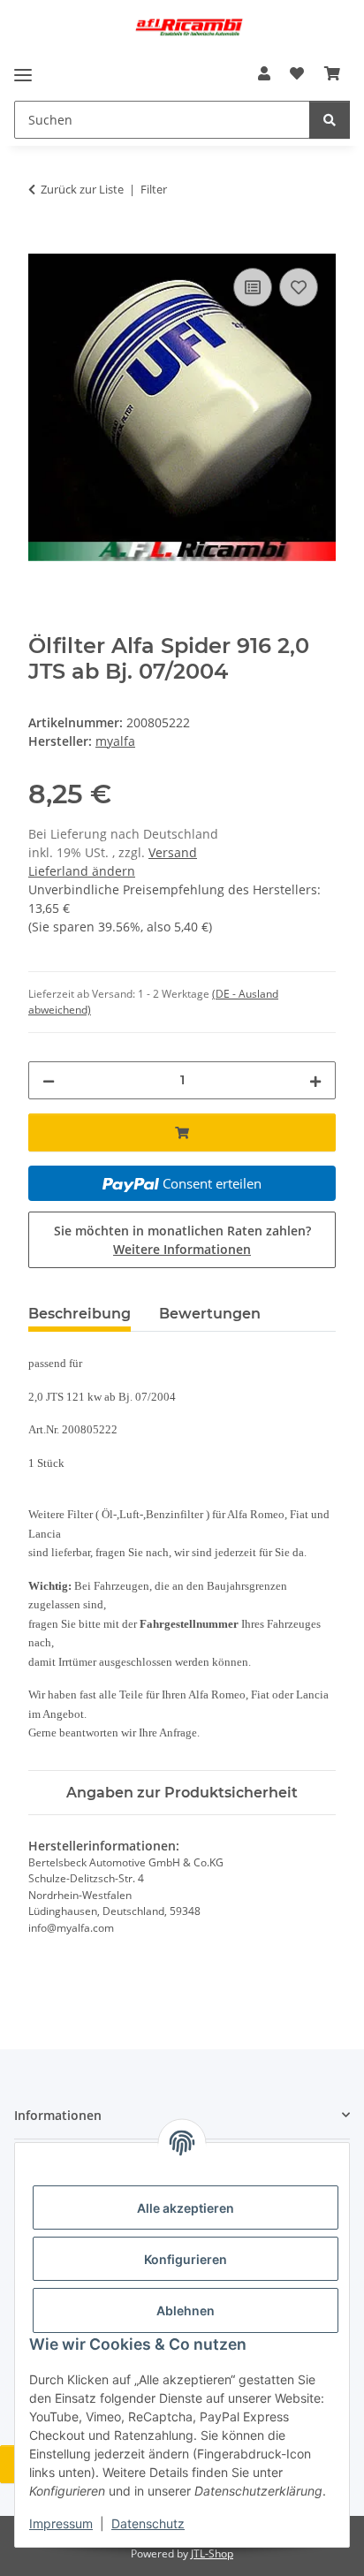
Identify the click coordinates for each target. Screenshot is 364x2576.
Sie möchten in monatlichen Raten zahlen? (182, 1240)
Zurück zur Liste (82, 189)
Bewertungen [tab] (210, 1314)
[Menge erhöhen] (315, 1080)
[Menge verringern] (49, 1080)
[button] (264, 73)
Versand (173, 852)
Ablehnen (186, 2310)
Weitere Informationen (182, 1249)
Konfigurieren (186, 2259)
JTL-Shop (212, 2553)
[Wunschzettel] (297, 73)
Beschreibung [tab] (80, 1314)
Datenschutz (148, 2523)
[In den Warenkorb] (42, 244)
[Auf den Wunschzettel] (299, 287)
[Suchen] (330, 120)
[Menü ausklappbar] (23, 75)
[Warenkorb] (332, 73)
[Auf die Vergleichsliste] (253, 287)
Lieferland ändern (82, 871)
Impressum (61, 2523)
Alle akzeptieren (186, 2208)
